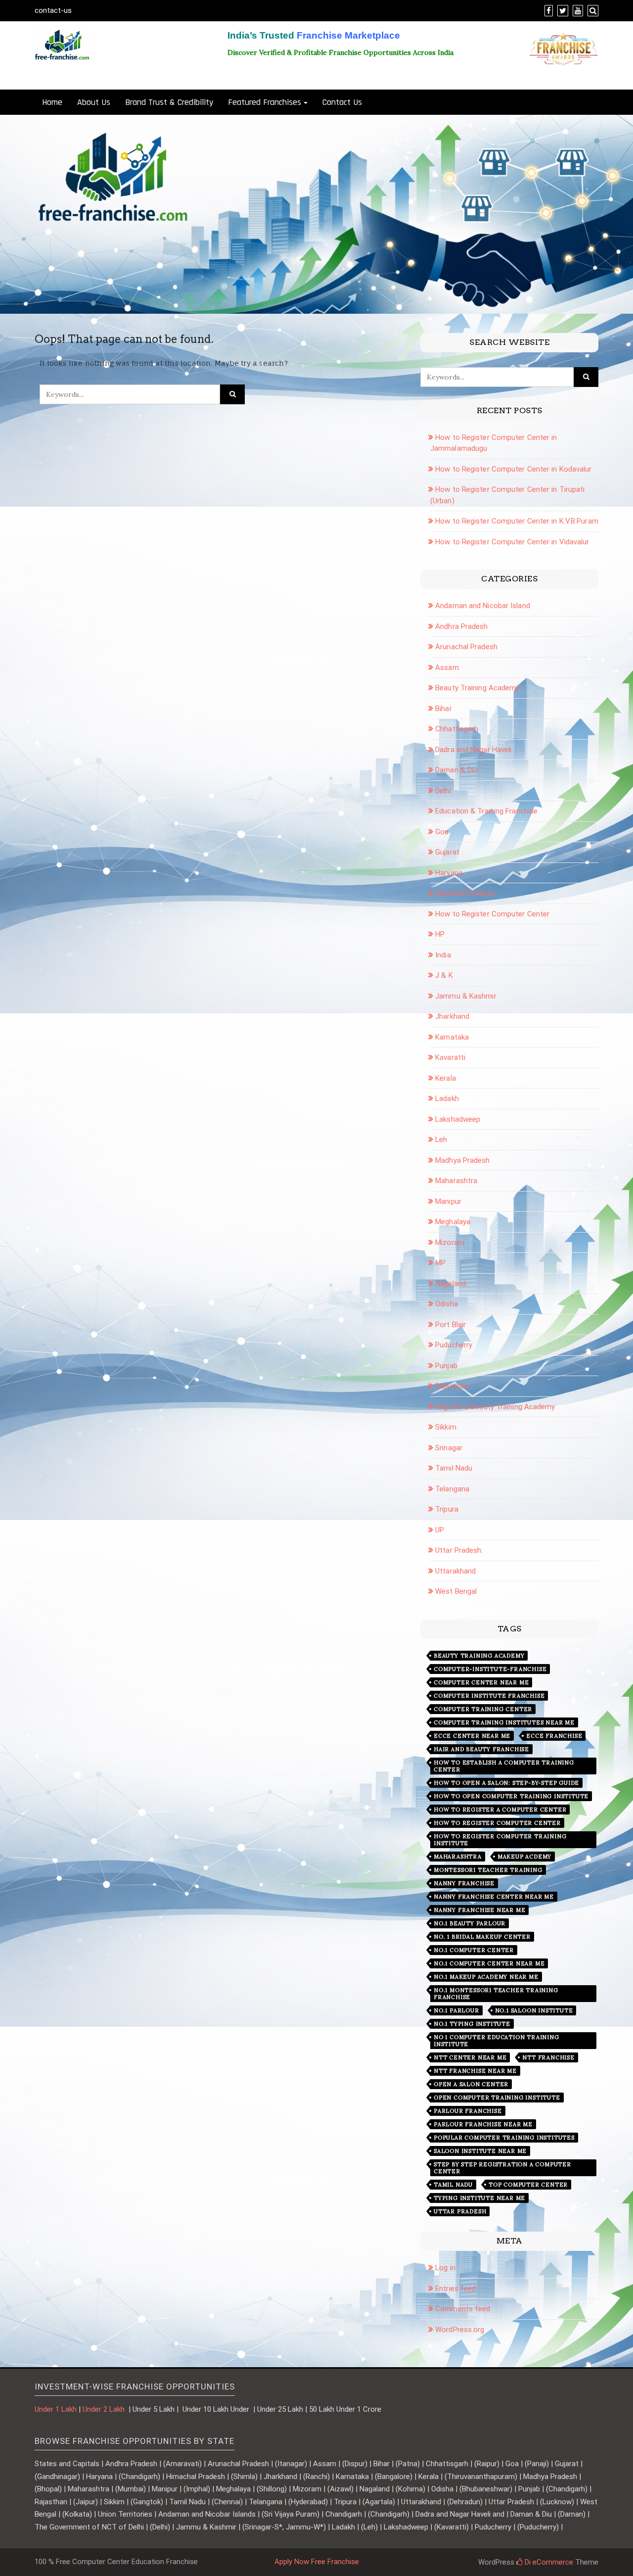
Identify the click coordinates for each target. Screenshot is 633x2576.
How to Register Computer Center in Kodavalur (513, 469)
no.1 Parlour (456, 2010)
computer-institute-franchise (490, 1669)
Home (52, 102)
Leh (441, 1140)
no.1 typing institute (472, 2024)
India (443, 955)
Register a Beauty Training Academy (495, 1407)
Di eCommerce (548, 2562)
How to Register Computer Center (492, 914)
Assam (447, 668)
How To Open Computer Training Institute (511, 1796)
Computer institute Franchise (489, 1696)
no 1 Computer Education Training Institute (497, 2041)
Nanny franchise (464, 1883)
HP (440, 934)
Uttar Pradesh (460, 2211)
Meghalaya (453, 1222)
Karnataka (452, 1037)
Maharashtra (456, 1181)
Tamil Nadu (454, 1468)
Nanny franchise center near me (494, 1897)
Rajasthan (452, 1386)
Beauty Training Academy (477, 688)
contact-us (53, 10)
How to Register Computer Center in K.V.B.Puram (517, 521)
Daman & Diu (456, 770)
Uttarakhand (455, 1571)
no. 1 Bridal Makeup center (482, 1937)
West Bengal (456, 1591)
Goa (442, 832)
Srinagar (449, 1448)
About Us (94, 102)
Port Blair (451, 1325)
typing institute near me (479, 2198)
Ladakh (447, 1098)
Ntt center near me (470, 2057)
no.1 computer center (474, 1950)
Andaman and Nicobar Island (483, 606)
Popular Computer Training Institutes (504, 2138)
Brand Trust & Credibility (169, 102)
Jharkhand (452, 1016)
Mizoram (450, 1242)
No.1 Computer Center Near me (489, 1963)
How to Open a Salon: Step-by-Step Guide (506, 1783)
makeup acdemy (524, 1857)
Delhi (443, 791)
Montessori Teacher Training (488, 1870)
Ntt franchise (548, 2057)
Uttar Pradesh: (459, 1550)
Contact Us (342, 102)
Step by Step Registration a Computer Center (502, 2168)
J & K (444, 975)
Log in (445, 2268)
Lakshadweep (458, 1119)
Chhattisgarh (457, 729)
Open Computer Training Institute (497, 2098)
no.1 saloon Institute (534, 2010)
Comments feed (463, 2309)
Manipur (448, 1201)
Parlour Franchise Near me (483, 2124)
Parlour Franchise (468, 2111)
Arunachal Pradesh (466, 647)
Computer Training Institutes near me (504, 1722)
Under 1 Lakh (56, 2409)
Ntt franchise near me (475, 2071)
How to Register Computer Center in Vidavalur (512, 542)
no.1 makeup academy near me (486, 1977)
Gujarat (447, 852)
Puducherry (454, 1345)
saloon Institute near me (480, 2151)
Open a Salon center (471, 2084)
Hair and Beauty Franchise (481, 1749)
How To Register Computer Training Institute (500, 1840)
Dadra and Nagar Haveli (473, 750)
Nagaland (451, 1284)
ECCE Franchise (554, 1736)
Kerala (446, 1078)
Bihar (444, 709)
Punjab (446, 1366)
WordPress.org (460, 2330)
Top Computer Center (528, 2185)
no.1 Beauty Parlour (470, 1923)
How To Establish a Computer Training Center (504, 1766)
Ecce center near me (472, 1736)
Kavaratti (450, 1057)
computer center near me (481, 1682)
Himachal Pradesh (465, 893)
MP (440, 1263)
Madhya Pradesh (462, 1160)
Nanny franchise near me (479, 1910)
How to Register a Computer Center (500, 1810)
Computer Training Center (483, 1709)
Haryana (449, 873)
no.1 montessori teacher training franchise (496, 1994)
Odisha (447, 1304)
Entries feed (455, 2289)
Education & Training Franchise (486, 811)
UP (440, 1530)
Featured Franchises (265, 102)
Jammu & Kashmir (466, 996)
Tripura (447, 1509)
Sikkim (446, 1427)
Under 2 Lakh (105, 2409)
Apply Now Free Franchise (317, 2562)
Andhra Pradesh (461, 626)
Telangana (452, 1489)
